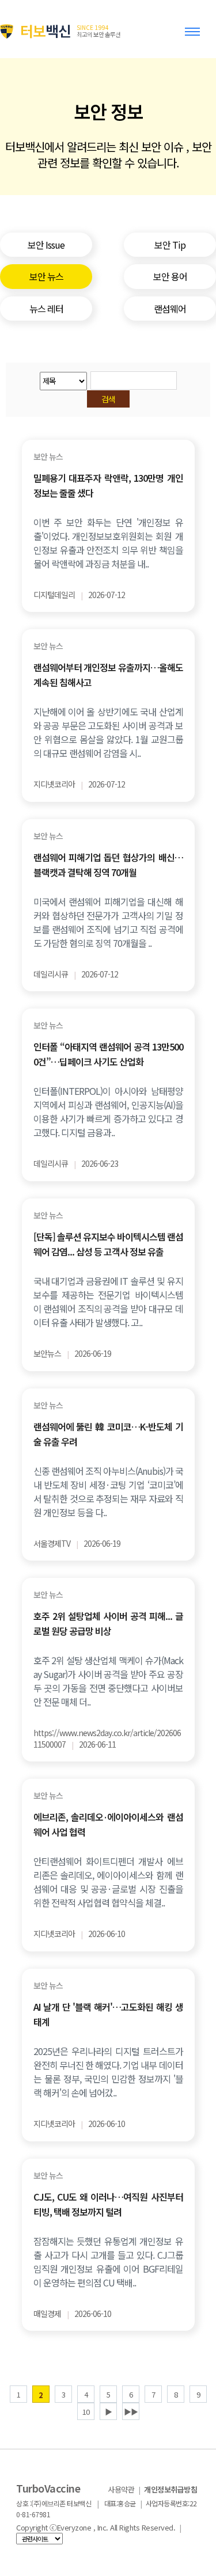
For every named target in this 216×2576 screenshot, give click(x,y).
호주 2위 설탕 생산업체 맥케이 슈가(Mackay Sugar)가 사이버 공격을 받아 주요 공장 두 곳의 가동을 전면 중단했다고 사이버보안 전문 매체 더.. (108, 1681)
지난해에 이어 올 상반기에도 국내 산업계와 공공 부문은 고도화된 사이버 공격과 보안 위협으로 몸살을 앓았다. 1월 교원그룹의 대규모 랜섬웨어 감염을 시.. (108, 732)
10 (86, 2412)
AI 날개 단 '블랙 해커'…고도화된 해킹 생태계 (108, 2014)
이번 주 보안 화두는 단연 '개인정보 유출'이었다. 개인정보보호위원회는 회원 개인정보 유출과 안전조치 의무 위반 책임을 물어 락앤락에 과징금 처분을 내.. (108, 543)
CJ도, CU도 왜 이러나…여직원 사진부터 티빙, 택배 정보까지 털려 (108, 2204)
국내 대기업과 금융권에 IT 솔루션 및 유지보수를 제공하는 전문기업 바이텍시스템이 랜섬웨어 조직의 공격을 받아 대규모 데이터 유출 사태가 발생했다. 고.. (108, 1302)
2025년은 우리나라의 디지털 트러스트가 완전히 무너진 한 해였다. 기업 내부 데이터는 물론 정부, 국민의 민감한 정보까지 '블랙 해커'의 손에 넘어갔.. (108, 2072)
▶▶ (131, 2412)
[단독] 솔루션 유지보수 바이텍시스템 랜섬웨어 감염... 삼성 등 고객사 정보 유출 (108, 1244)
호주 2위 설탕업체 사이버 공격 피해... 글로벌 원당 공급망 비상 (108, 1623)
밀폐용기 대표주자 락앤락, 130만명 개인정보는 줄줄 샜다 (108, 485)
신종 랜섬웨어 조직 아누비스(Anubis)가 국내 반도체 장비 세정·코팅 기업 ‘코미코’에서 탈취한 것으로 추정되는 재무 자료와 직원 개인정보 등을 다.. (108, 1491)
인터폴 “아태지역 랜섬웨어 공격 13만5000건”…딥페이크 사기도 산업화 (108, 1054)
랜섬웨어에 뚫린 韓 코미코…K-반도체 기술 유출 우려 (108, 1434)
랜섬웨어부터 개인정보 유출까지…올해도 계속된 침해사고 (108, 675)
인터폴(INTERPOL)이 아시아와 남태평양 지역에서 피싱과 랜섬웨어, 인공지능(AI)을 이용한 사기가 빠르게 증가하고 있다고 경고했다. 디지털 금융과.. (108, 1112)
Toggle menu (195, 37)
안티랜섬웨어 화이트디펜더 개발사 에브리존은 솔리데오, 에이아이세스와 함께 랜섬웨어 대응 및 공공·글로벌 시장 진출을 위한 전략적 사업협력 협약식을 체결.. (108, 1882)
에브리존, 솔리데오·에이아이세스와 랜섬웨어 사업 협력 (108, 1824)
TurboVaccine (48, 2488)
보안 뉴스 (48, 457)
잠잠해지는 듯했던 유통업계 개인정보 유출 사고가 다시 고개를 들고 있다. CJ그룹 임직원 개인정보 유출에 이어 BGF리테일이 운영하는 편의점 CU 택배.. (108, 2262)
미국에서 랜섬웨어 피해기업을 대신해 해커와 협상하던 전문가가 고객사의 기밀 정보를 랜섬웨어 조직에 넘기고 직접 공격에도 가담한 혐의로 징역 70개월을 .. (108, 922)
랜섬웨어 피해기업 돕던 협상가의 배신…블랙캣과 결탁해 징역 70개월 (108, 865)
